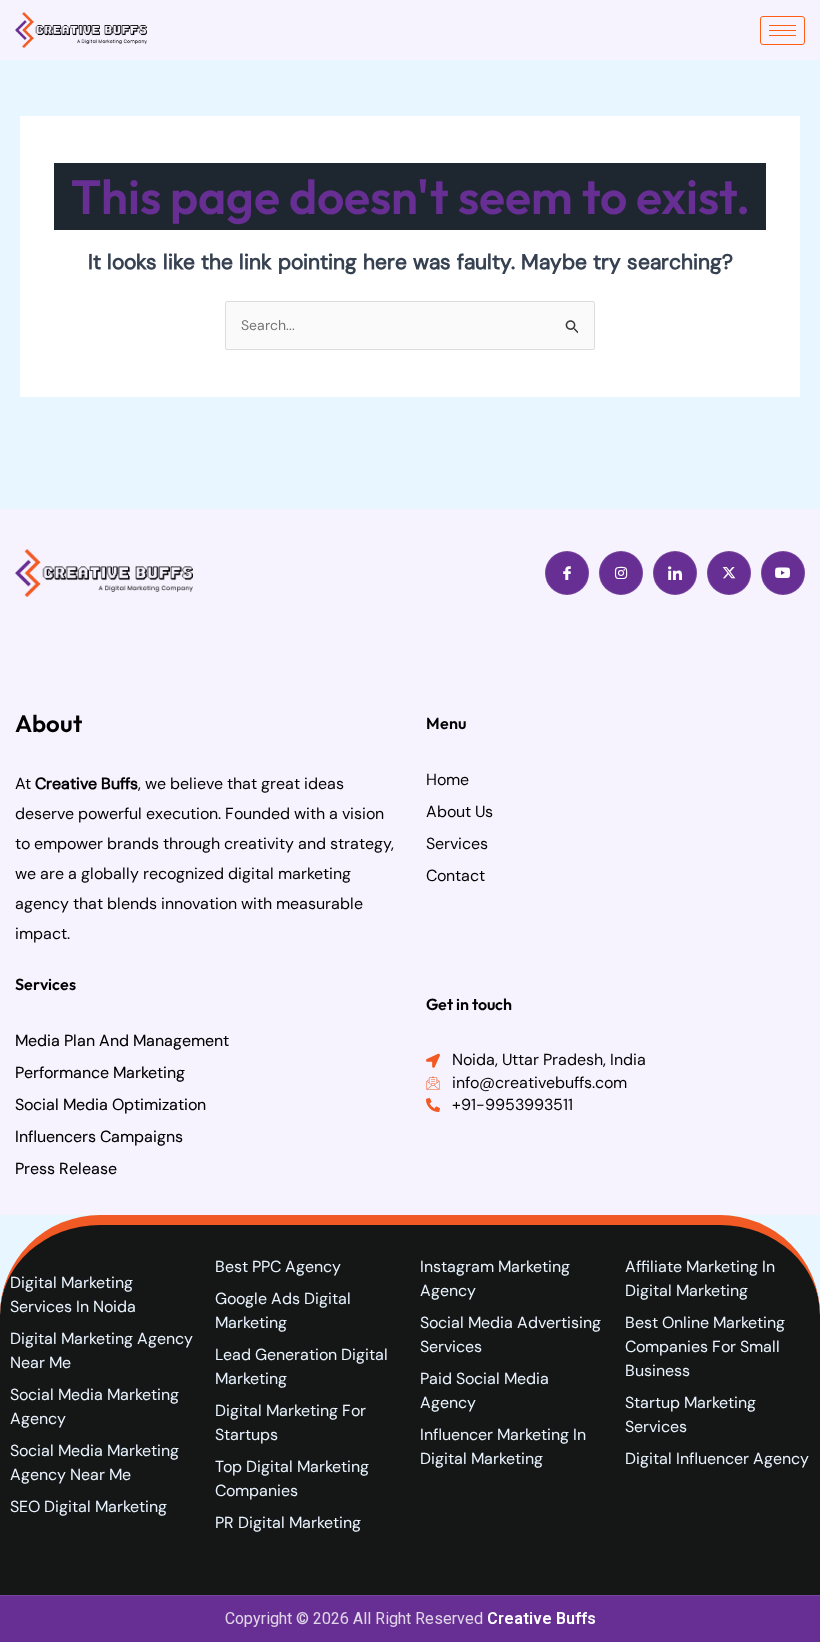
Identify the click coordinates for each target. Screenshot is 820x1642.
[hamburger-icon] (782, 30)
